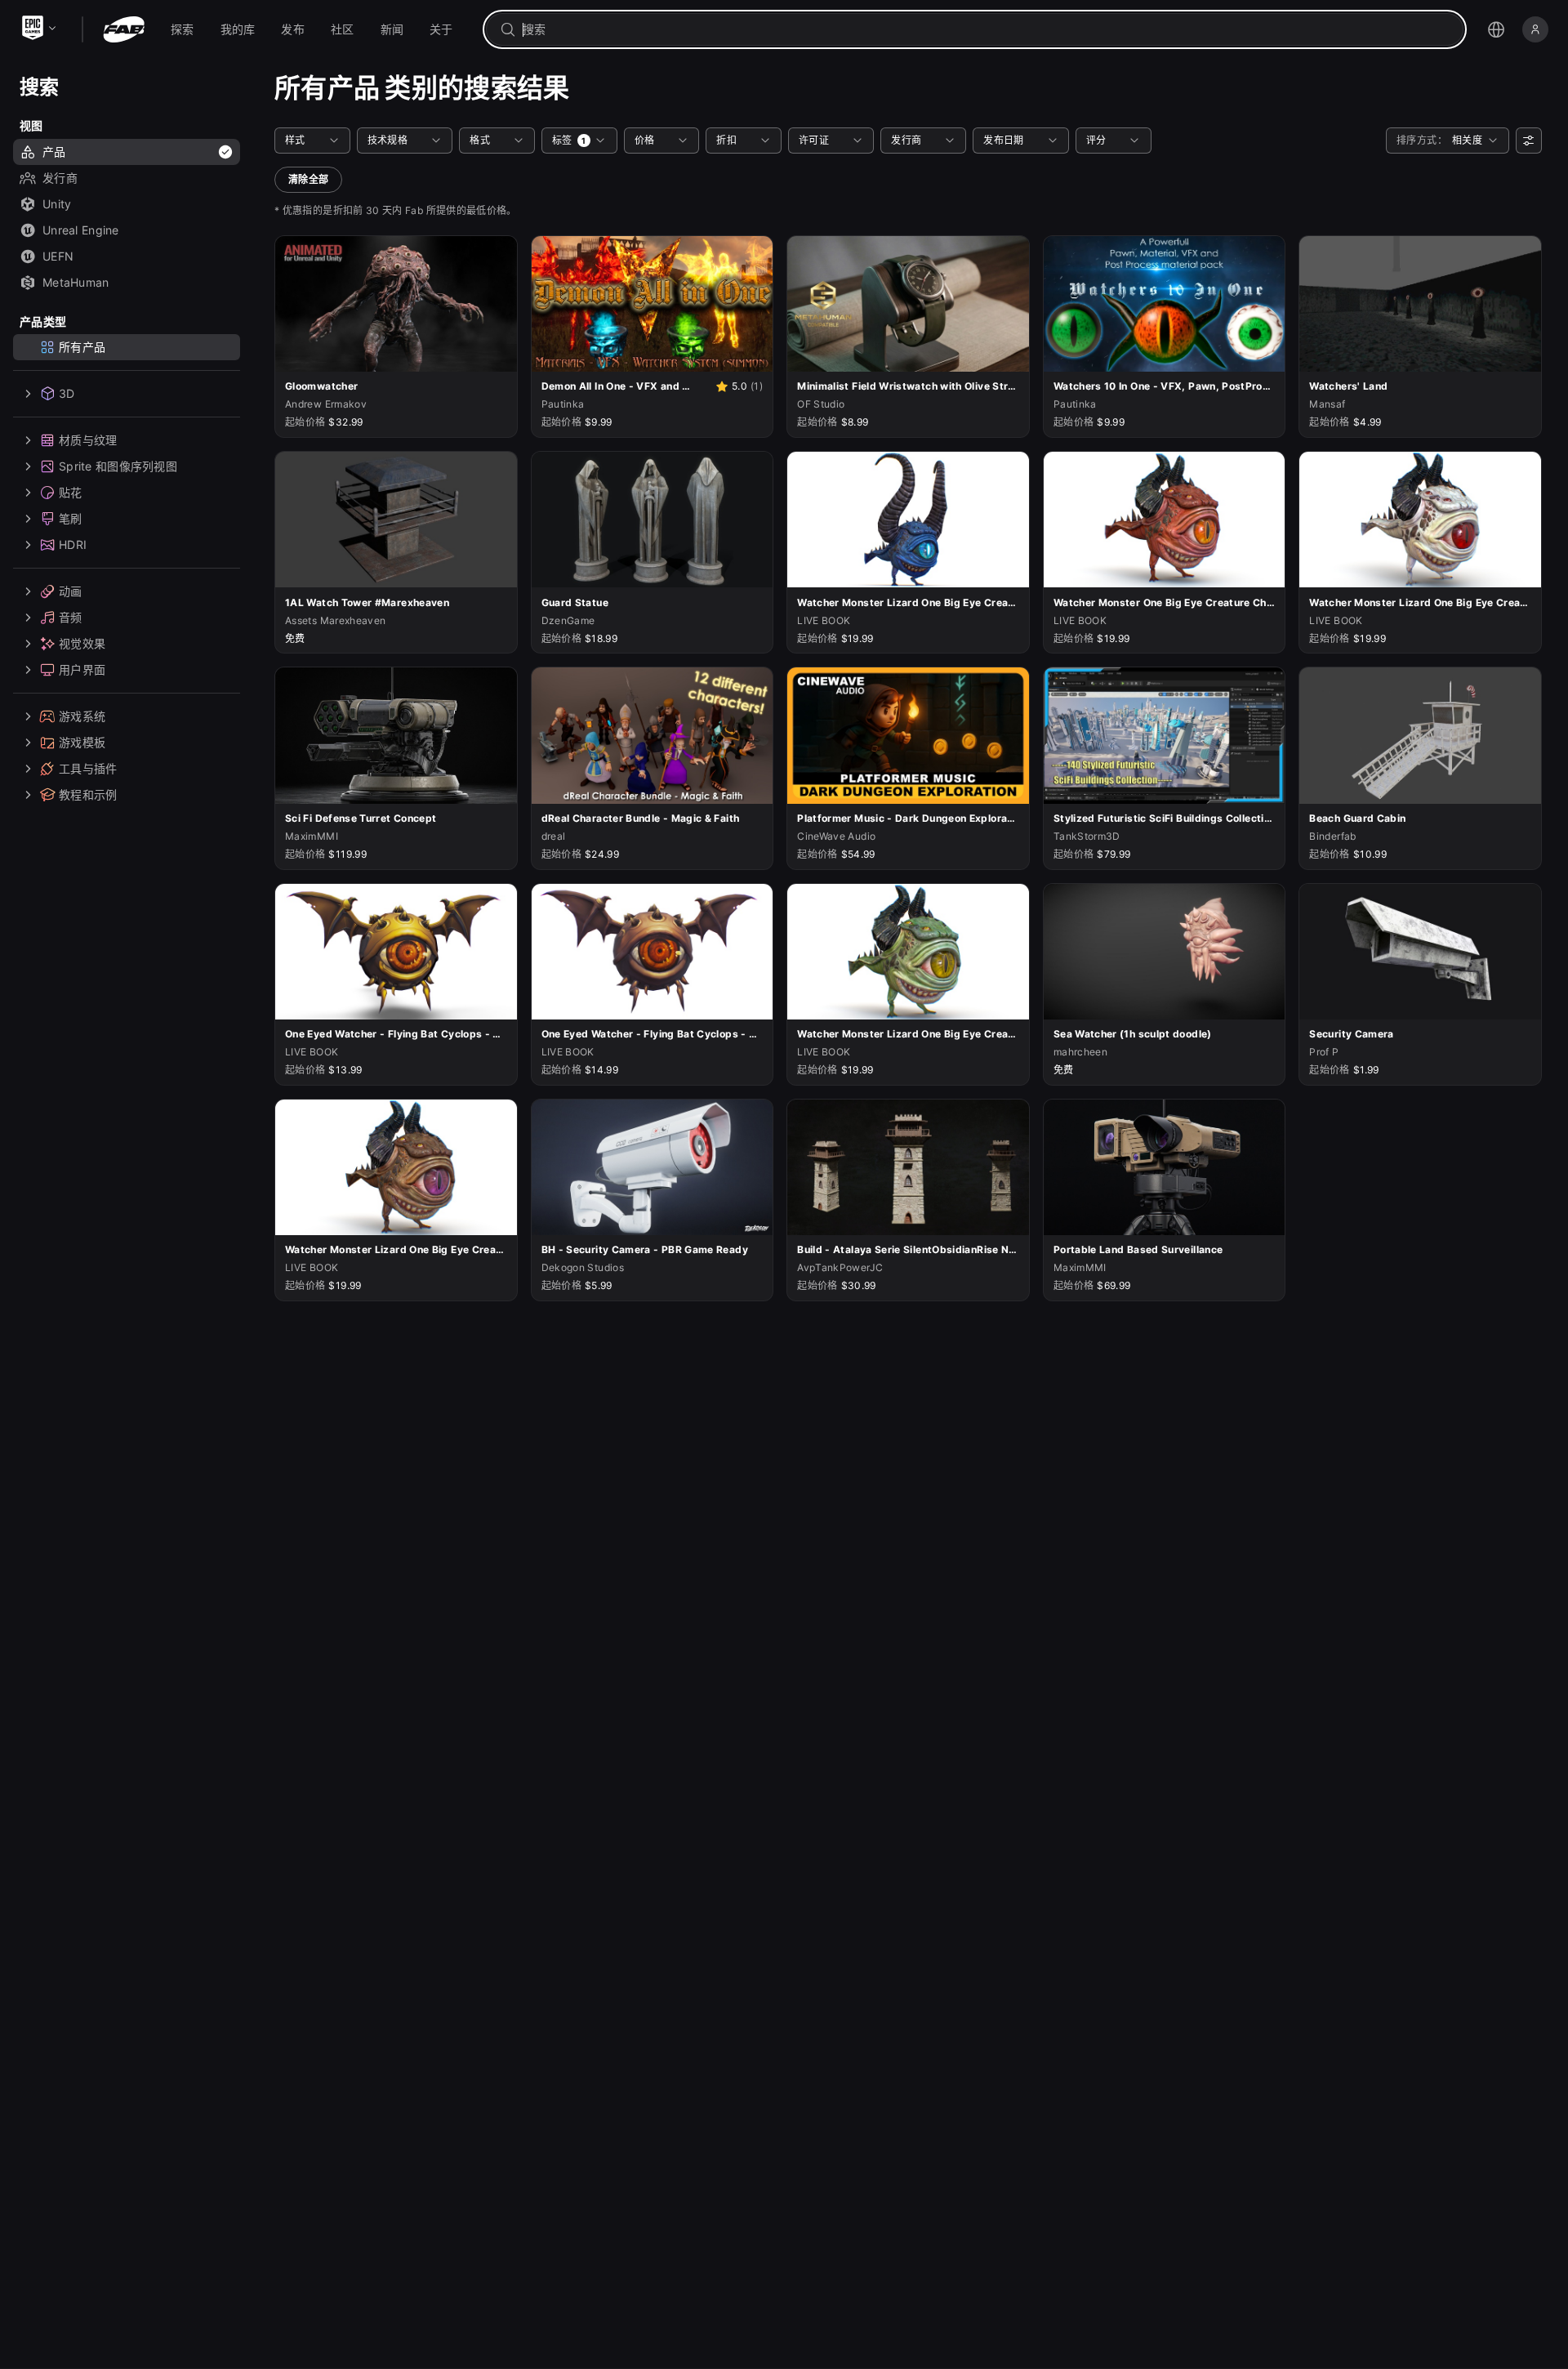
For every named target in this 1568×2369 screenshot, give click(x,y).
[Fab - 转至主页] (124, 29)
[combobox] (986, 29)
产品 (54, 152)
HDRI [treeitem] (73, 544)
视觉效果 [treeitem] (82, 643)
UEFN (58, 256)
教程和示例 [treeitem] (88, 794)
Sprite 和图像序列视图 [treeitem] (118, 466)
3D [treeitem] (67, 393)
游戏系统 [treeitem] (82, 716)
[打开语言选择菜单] (1496, 29)
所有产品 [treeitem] (82, 347)
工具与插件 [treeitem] (88, 768)
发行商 (60, 178)
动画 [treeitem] (71, 591)
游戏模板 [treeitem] (82, 742)
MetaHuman (76, 282)
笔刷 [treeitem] (71, 518)
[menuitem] (183, 29)
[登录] (1535, 29)
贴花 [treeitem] (71, 492)
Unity (57, 204)
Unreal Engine (81, 230)
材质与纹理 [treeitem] (88, 440)
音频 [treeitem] (71, 617)
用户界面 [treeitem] (82, 669)
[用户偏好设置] (1529, 141)
